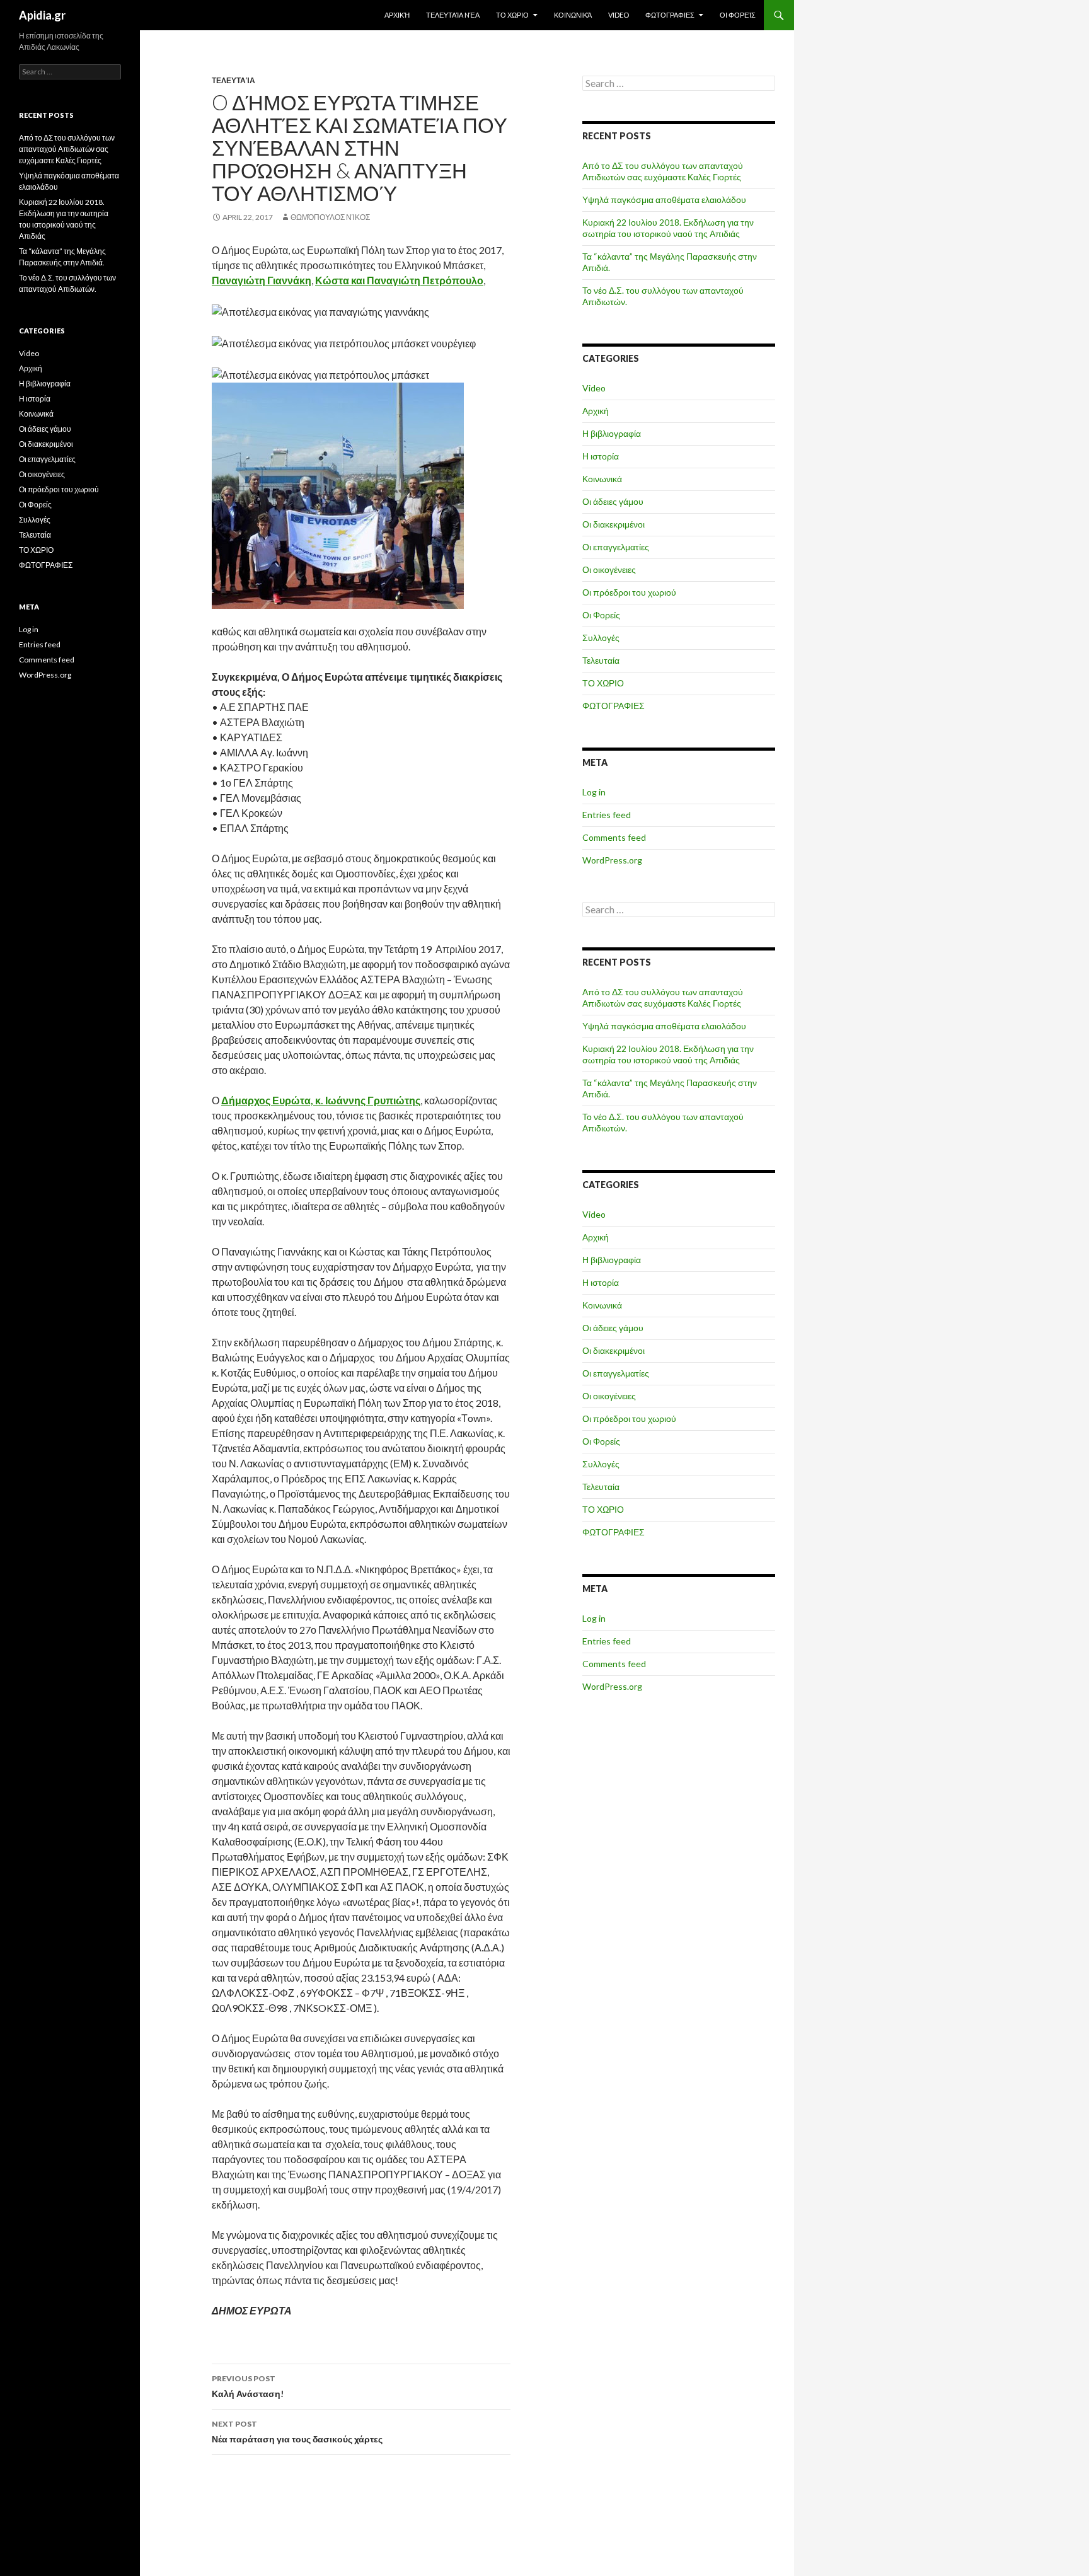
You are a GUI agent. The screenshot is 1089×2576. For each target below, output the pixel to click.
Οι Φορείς (738, 15)
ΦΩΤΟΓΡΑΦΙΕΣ (670, 15)
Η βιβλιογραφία (612, 433)
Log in (594, 792)
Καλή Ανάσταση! (248, 2386)
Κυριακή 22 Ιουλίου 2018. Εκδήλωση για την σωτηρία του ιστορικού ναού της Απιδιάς (668, 228)
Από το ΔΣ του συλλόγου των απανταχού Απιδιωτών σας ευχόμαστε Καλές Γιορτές (663, 171)
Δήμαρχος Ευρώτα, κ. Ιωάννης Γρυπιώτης (321, 1100)
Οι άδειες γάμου (613, 501)
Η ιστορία (601, 456)
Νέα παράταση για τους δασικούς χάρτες (297, 2432)
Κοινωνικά (573, 15)
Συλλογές (601, 638)
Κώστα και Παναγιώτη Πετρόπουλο (399, 280)
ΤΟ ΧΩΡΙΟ (512, 15)
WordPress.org (612, 860)
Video (619, 15)
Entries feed (607, 815)
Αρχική (397, 15)
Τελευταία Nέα (453, 15)
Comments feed (614, 837)
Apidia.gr (42, 15)
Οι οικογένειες (609, 569)
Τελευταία (233, 80)
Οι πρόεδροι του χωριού (629, 592)
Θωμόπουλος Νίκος (330, 217)
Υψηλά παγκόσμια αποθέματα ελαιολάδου (664, 199)
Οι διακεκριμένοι (614, 524)
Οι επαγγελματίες (616, 547)
